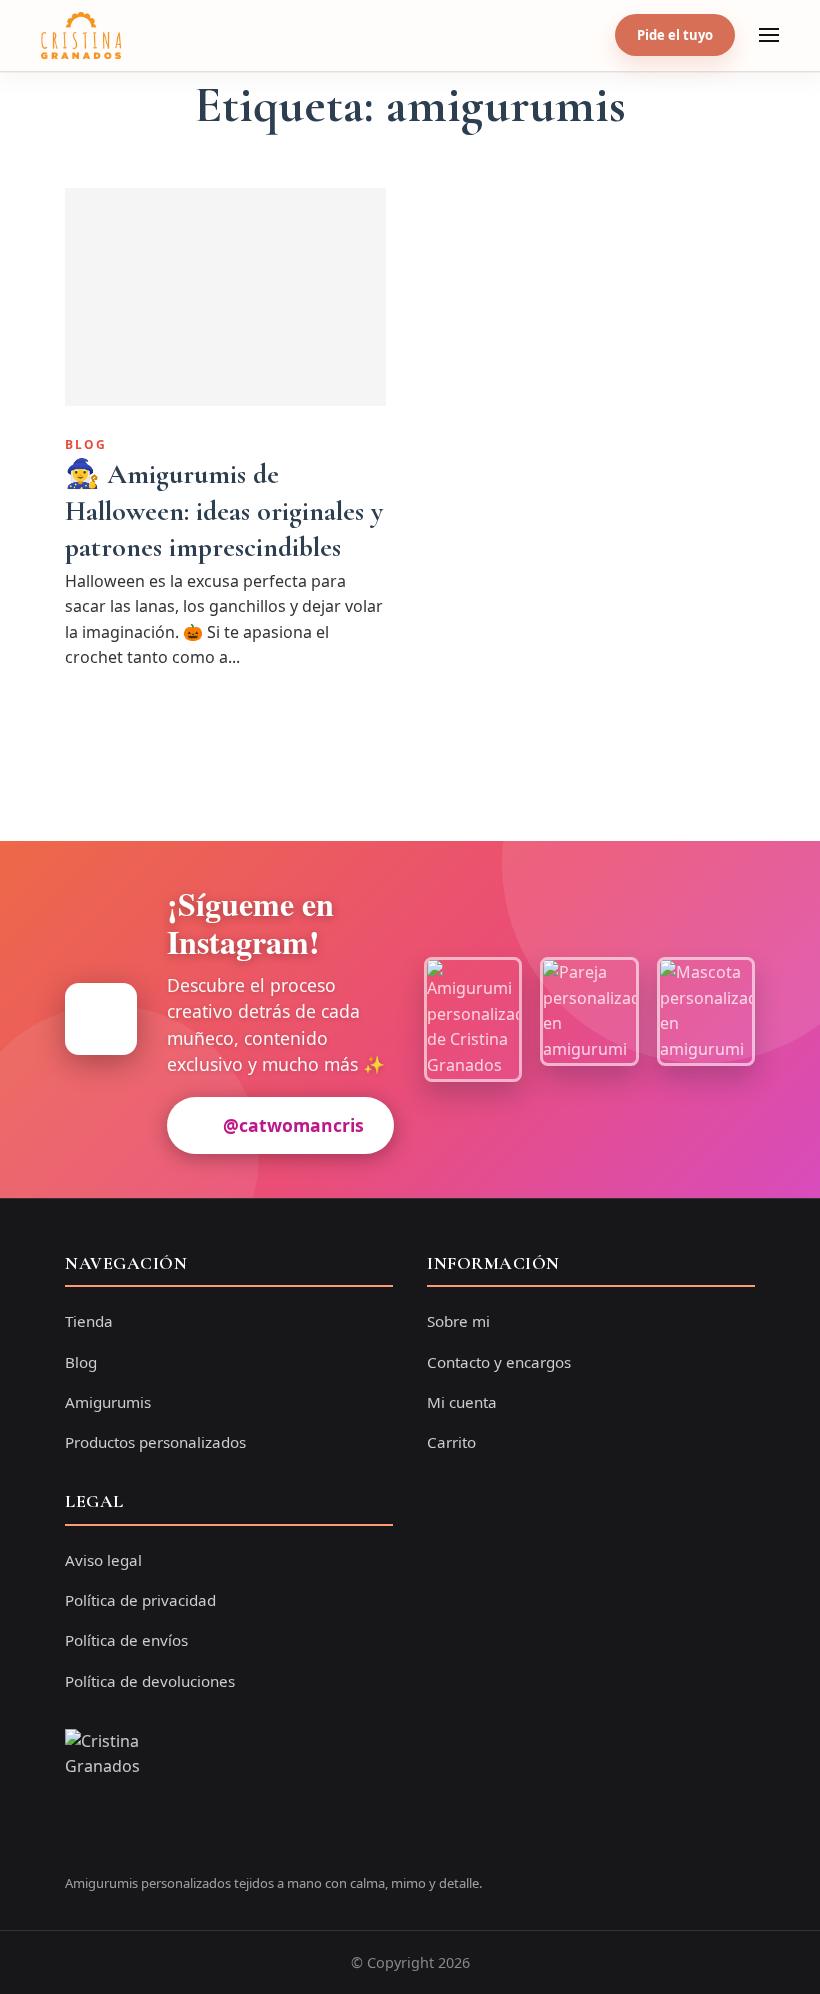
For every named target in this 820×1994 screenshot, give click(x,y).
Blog (86, 444)
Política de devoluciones (150, 1681)
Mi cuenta (462, 1402)
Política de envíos (126, 1640)
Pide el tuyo (675, 35)
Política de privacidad (140, 1600)
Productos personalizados (155, 1442)
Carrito (451, 1442)
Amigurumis (108, 1402)
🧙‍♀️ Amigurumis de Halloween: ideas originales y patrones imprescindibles (224, 510)
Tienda (89, 1321)
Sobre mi (458, 1321)
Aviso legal (103, 1560)
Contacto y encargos (499, 1362)
